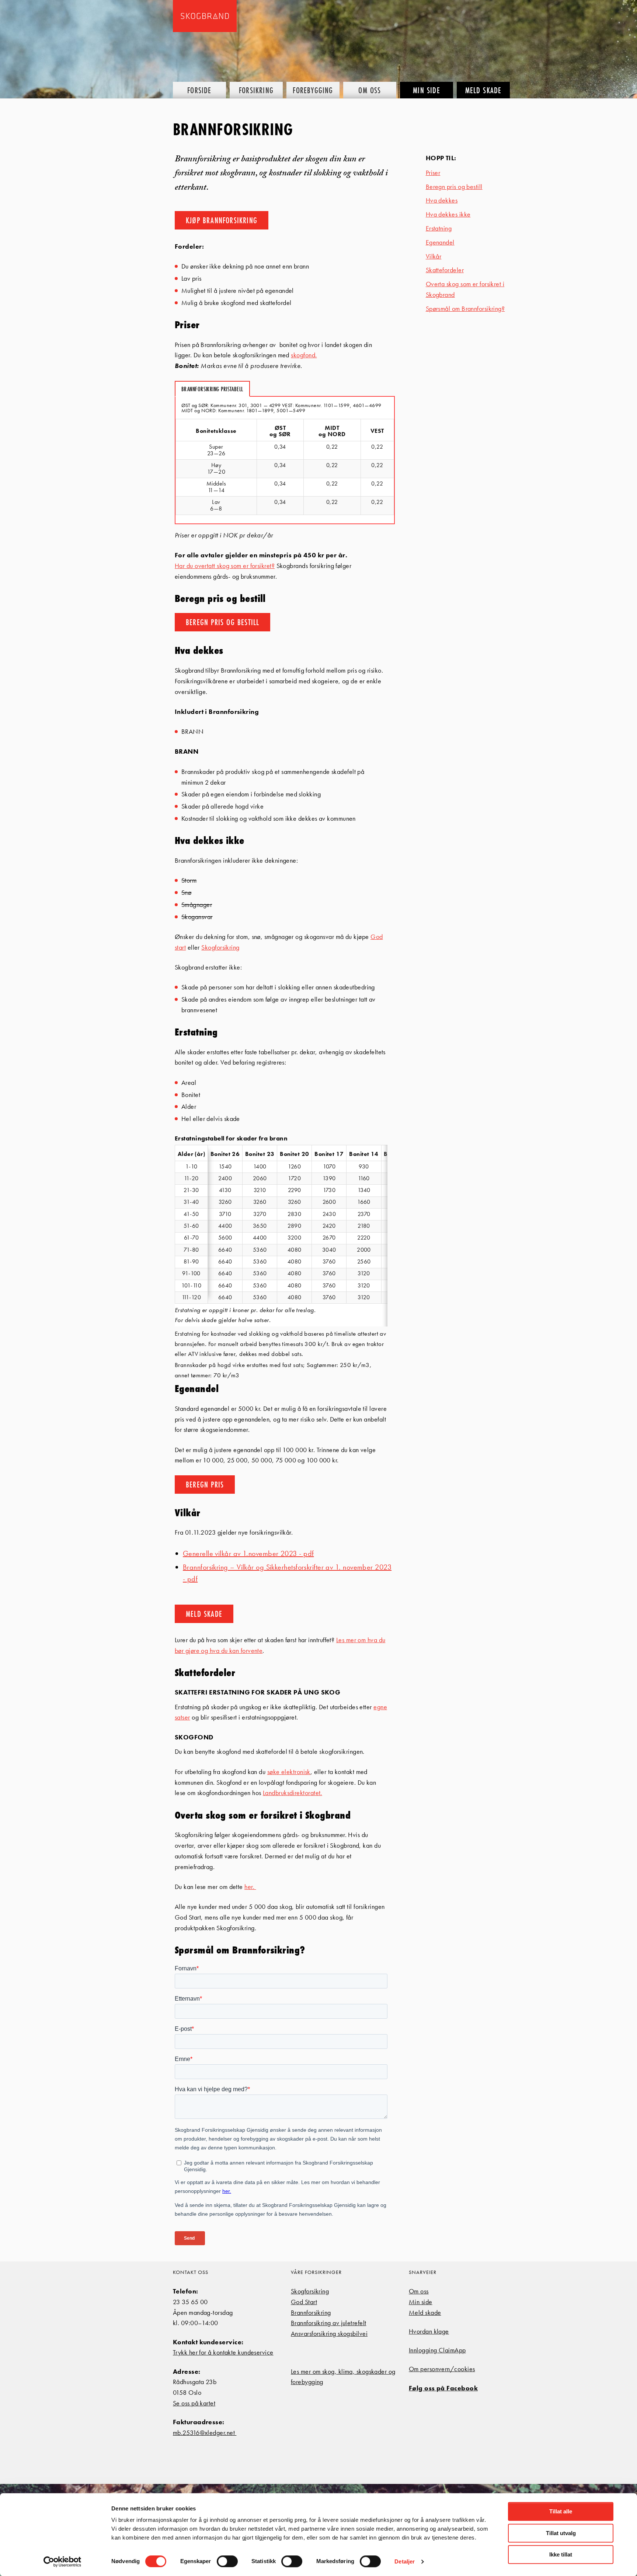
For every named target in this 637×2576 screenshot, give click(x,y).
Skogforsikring (220, 947)
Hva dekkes (442, 200)
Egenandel (440, 242)
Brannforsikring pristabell (212, 389)
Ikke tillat (561, 2554)
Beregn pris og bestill (454, 187)
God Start (304, 2302)
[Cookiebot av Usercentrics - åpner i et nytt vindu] (62, 2562)
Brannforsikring (311, 2312)
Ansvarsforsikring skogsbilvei (329, 2333)
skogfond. (304, 355)
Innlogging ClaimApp (437, 2350)
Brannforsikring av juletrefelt (329, 2323)
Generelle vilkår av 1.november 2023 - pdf (248, 1553)
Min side (421, 2302)
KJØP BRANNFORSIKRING (222, 220)
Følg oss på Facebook (443, 2388)
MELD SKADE (204, 1614)
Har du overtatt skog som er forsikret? (225, 566)
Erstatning (439, 228)
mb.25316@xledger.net (205, 2433)
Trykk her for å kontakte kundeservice (223, 2352)
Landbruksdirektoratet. (293, 1793)
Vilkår (434, 256)
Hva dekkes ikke (448, 214)
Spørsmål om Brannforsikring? (465, 309)
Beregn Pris (205, 1484)
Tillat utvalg (561, 2533)
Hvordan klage (429, 2331)
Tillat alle (561, 2511)
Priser (433, 173)
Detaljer (405, 2561)
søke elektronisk (289, 1772)
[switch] (227, 2561)
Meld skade (425, 2312)
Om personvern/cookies (442, 2369)
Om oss (419, 2291)
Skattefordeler (445, 270)
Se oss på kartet (194, 2403)
